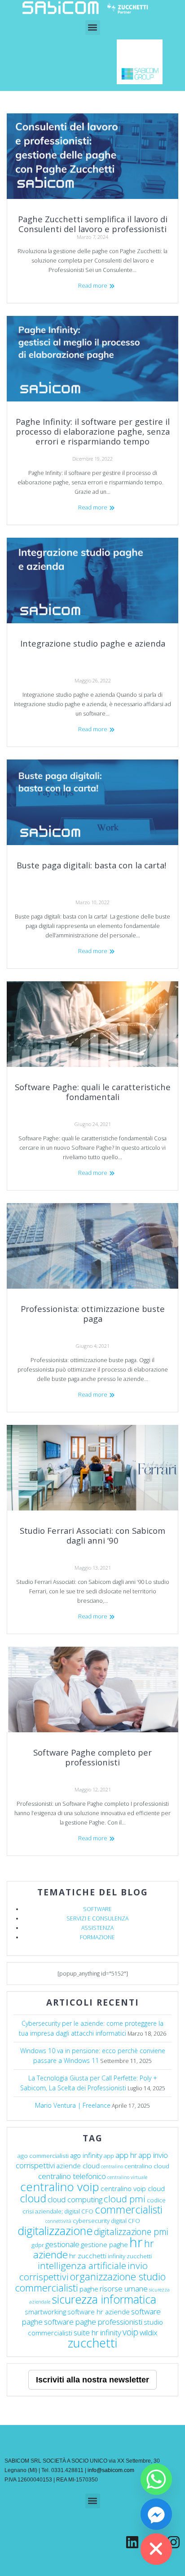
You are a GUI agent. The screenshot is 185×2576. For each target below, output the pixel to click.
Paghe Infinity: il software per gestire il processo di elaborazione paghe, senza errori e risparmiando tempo (93, 431)
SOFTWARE (97, 1909)
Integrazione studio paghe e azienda (93, 643)
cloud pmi (125, 2199)
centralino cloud (147, 2166)
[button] (93, 28)
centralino (112, 2166)
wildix (149, 2332)
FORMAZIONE (97, 1937)
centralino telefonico (72, 2176)
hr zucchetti (88, 2256)
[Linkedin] (132, 2542)
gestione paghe (104, 2244)
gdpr (38, 2245)
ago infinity (86, 2155)
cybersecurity (91, 2221)
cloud (33, 2198)
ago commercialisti (43, 2156)
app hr (126, 2155)
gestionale (62, 2244)
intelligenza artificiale (82, 2265)
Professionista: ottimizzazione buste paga (93, 1314)
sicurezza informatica (104, 2299)
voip (130, 2332)
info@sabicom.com (111, 2470)
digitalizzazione (55, 2231)
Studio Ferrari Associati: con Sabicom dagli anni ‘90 (92, 1535)
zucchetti (92, 2343)
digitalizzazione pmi (131, 2232)
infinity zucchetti (130, 2256)
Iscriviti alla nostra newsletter (92, 2380)
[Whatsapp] (156, 2479)
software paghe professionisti (93, 2322)
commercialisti (129, 2209)
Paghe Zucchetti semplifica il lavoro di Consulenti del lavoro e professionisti (93, 224)
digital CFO (126, 2221)
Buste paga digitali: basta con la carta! (92, 865)
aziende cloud (78, 2166)
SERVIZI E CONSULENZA (97, 1918)
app (109, 2156)
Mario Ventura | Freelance (73, 2105)
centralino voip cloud (133, 2188)
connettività (58, 2221)
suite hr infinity (97, 2332)
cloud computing (75, 2199)
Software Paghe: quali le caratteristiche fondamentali (93, 1092)
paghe (89, 2289)
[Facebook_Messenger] (156, 2514)
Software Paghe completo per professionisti (92, 1757)
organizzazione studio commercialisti (90, 2282)
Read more (93, 286)
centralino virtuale (127, 2177)
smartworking (45, 2312)
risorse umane (124, 2289)
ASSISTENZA (97, 1928)
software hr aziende (99, 2312)
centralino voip (60, 2187)
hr (136, 2242)
